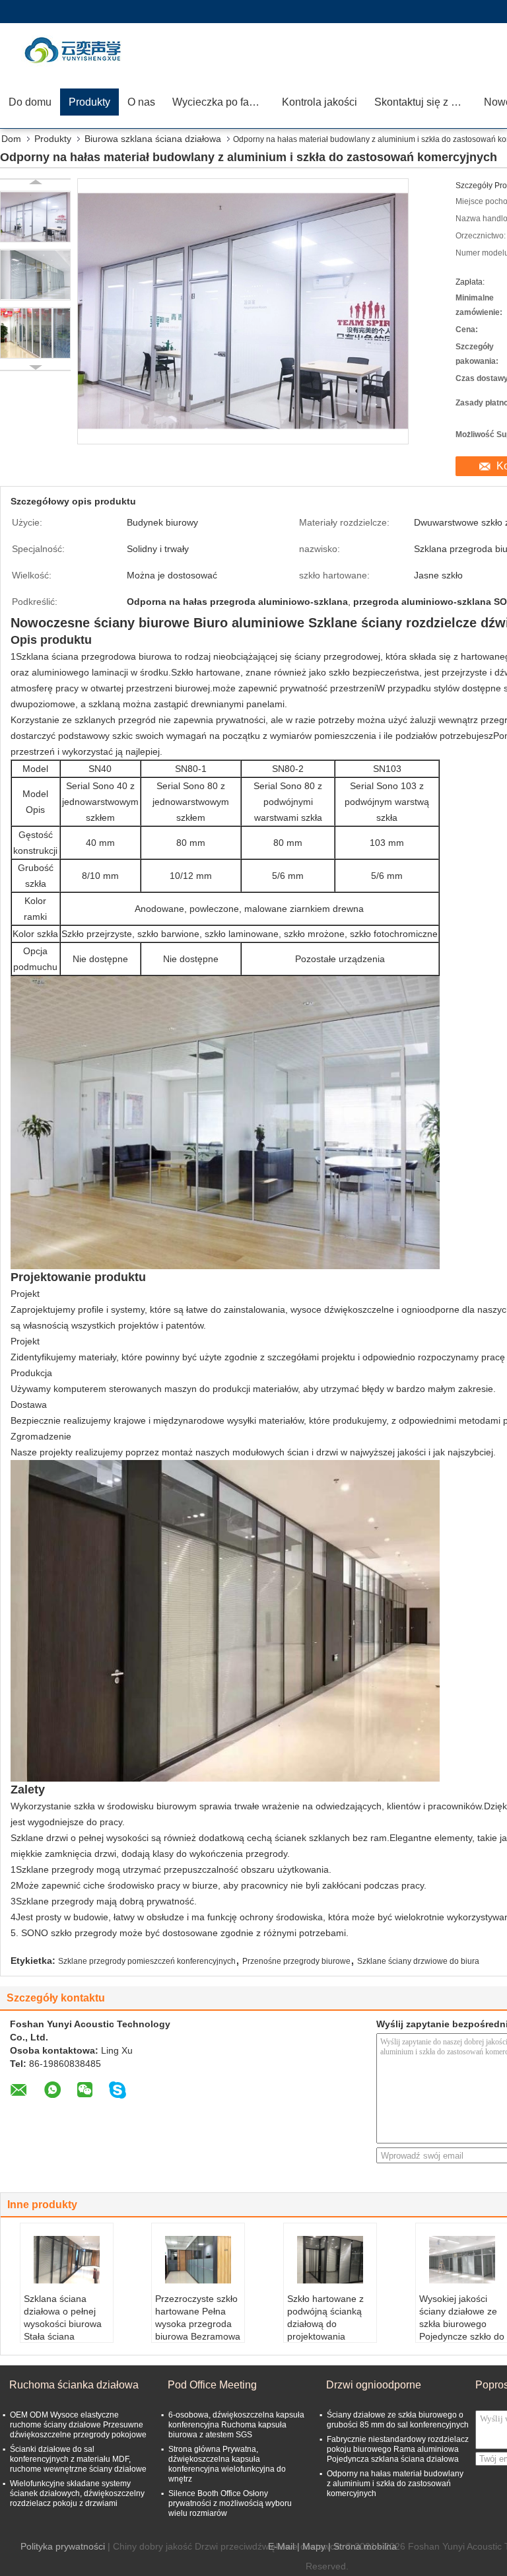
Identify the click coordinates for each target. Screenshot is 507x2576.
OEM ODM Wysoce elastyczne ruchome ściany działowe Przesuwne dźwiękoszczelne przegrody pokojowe (78, 2425)
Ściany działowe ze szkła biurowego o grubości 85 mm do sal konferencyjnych (398, 2420)
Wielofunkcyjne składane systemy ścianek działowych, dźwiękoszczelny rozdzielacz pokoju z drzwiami (77, 2493)
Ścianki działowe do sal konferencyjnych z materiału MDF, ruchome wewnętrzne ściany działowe (78, 2459)
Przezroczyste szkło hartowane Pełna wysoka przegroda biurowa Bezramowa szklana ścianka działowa (198, 2330)
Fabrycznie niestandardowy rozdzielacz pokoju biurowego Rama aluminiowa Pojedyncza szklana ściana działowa (398, 2449)
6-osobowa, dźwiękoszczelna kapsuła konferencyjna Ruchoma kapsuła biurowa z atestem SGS (236, 2425)
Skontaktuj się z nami (424, 102)
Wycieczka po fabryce (223, 102)
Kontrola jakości (320, 102)
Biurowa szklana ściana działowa (153, 139)
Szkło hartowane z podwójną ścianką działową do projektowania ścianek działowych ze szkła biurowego (327, 2330)
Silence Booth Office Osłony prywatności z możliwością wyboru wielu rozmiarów (230, 2503)
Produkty (89, 102)
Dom (11, 139)
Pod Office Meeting (212, 2385)
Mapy (314, 2546)
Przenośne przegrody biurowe (296, 1961)
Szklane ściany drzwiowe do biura (418, 1961)
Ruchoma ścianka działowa (74, 2385)
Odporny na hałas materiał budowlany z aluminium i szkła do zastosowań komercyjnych (395, 2484)
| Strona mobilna (362, 2546)
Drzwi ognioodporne (374, 2385)
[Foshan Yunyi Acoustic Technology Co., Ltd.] (76, 50)
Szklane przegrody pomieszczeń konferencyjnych (147, 1961)
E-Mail (281, 2546)
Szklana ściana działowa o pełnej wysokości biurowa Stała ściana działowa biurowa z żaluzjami (63, 2330)
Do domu (30, 102)
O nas (141, 102)
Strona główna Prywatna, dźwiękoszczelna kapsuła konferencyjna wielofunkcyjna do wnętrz (227, 2464)
